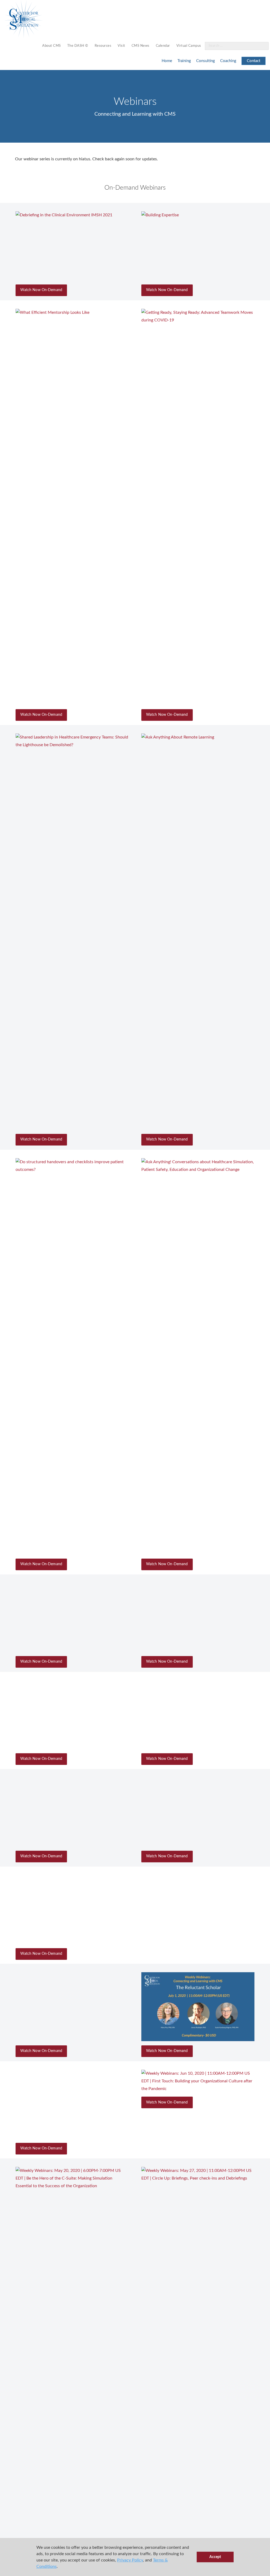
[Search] (262, 46)
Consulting (206, 61)
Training (184, 61)
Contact (254, 61)
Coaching (228, 61)
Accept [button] (215, 2557)
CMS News (141, 46)
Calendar (163, 46)
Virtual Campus (189, 46)
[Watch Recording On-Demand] (72, 246)
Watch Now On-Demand (41, 290)
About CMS (52, 46)
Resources (103, 46)
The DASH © (78, 46)
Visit (121, 46)
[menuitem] (52, 46)
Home (167, 61)
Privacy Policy (130, 2560)
